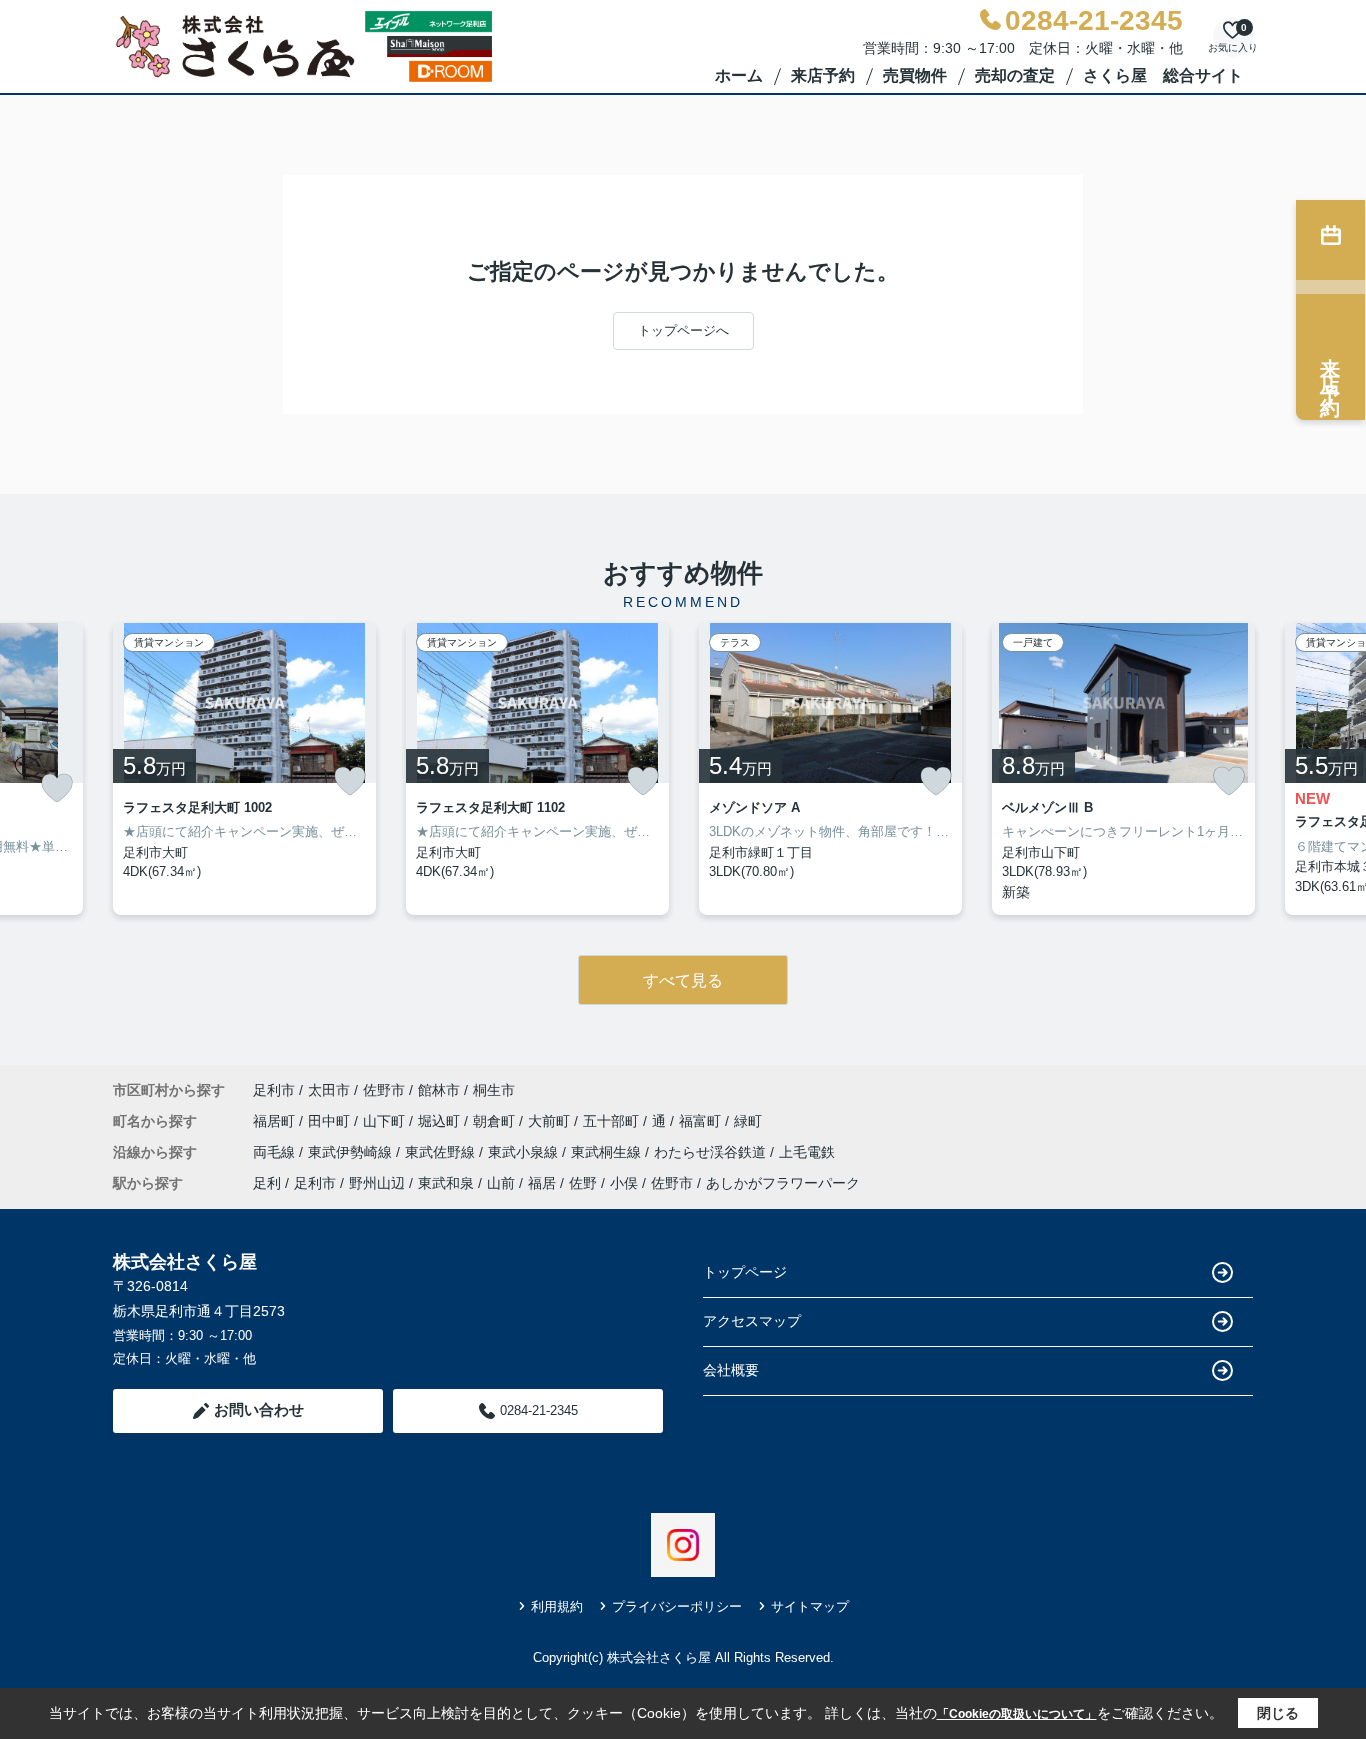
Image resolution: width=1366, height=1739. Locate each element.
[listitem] (244, 769)
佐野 (583, 1183)
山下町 (386, 1121)
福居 (542, 1183)
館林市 (439, 1090)
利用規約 (557, 1606)
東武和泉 (446, 1183)
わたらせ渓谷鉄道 (712, 1152)
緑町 (748, 1121)
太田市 (329, 1090)
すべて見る (683, 980)
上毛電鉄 (807, 1152)
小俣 (624, 1183)
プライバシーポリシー (677, 1606)
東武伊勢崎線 (352, 1152)
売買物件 (915, 75)
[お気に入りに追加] (57, 788)
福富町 (702, 1121)
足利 (267, 1183)
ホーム (739, 75)
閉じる (1278, 1713)
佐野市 (384, 1090)
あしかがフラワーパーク (783, 1183)
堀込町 (441, 1121)
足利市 (274, 1090)
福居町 (276, 1121)
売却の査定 (1015, 75)
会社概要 (731, 1370)
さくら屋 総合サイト (1163, 75)
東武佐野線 (442, 1152)
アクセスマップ (752, 1321)
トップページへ (683, 330)
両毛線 (276, 1152)
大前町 (551, 1121)
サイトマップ (810, 1606)
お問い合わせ (259, 1409)
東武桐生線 (608, 1152)
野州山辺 (377, 1183)
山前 (501, 1183)
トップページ (745, 1272)
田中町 (331, 1121)
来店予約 (823, 75)
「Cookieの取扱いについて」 (1017, 1714)
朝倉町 (496, 1121)
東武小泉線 (525, 1152)
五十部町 (613, 1121)
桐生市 (494, 1090)
